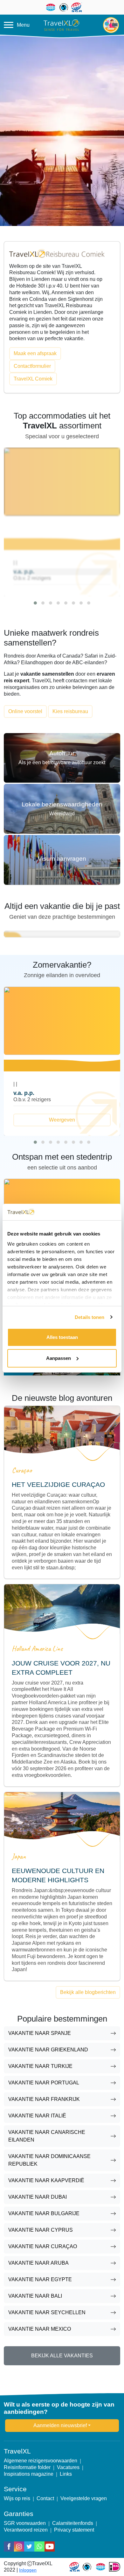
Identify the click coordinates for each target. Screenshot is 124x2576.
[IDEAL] (115, 2567)
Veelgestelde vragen (84, 2498)
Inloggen (28, 2570)
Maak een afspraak (35, 353)
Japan (19, 1856)
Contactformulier (32, 366)
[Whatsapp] (39, 2546)
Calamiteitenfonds (73, 2523)
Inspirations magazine (29, 2474)
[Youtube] (50, 2546)
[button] (35, 603)
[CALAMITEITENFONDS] (87, 2567)
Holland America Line (37, 1649)
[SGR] (75, 2567)
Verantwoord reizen (26, 2530)
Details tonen (90, 1317)
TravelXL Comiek (33, 379)
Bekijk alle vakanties (62, 2356)
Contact (45, 2498)
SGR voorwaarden (25, 2523)
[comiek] (57, 253)
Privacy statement (74, 2530)
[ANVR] (100, 2567)
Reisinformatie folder (27, 2467)
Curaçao (22, 1470)
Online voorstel (25, 711)
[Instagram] (19, 2546)
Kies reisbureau (70, 711)
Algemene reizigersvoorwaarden (41, 2461)
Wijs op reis (17, 2498)
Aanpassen (59, 1358)
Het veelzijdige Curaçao (58, 1484)
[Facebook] (9, 2546)
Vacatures (68, 2467)
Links (66, 2474)
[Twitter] (29, 2546)
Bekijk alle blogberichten (88, 1992)
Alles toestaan (62, 1337)
